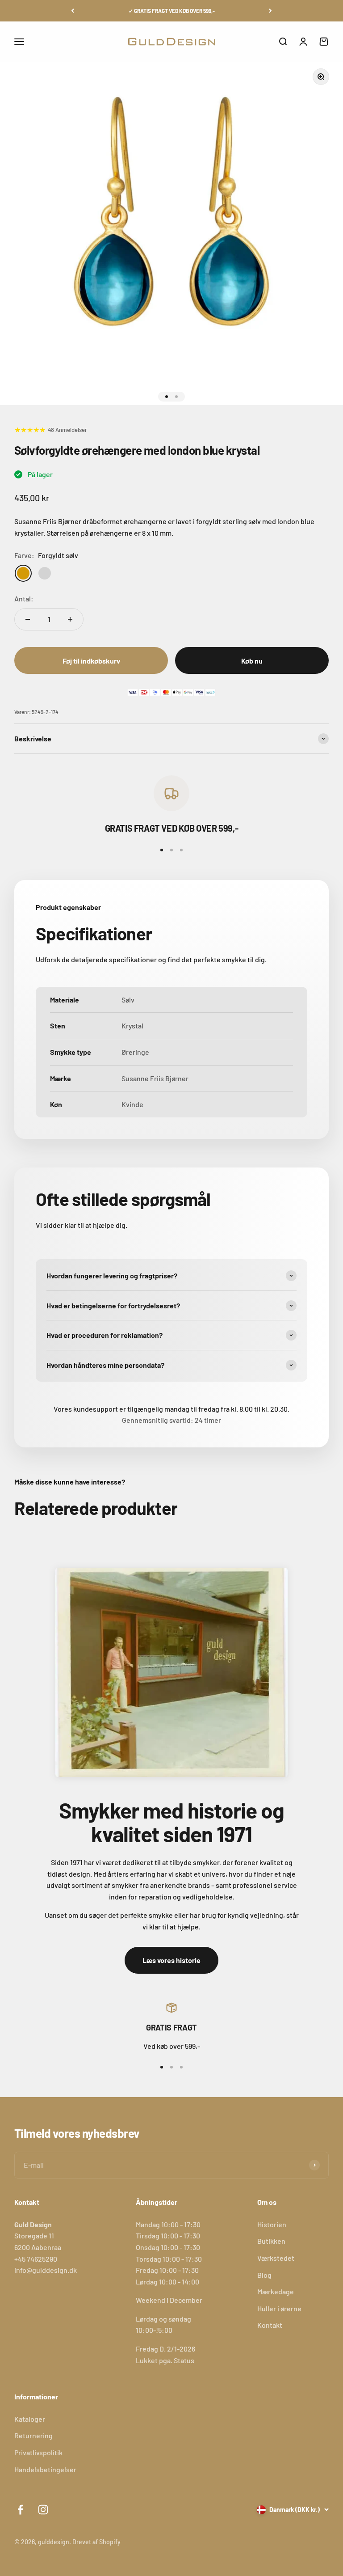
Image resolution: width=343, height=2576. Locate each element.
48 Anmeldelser (67, 430)
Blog (264, 2275)
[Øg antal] (70, 619)
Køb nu (252, 661)
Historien (272, 2224)
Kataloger (30, 2419)
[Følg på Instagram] (43, 2510)
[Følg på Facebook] (20, 2510)
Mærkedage (276, 2291)
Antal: (24, 599)
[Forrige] (73, 11)
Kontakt (270, 2325)
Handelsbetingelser (45, 2469)
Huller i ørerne (279, 2308)
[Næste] (270, 11)
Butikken (271, 2241)
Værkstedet (276, 2258)
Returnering (33, 2435)
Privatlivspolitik (38, 2452)
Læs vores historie (171, 1960)
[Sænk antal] (28, 619)
